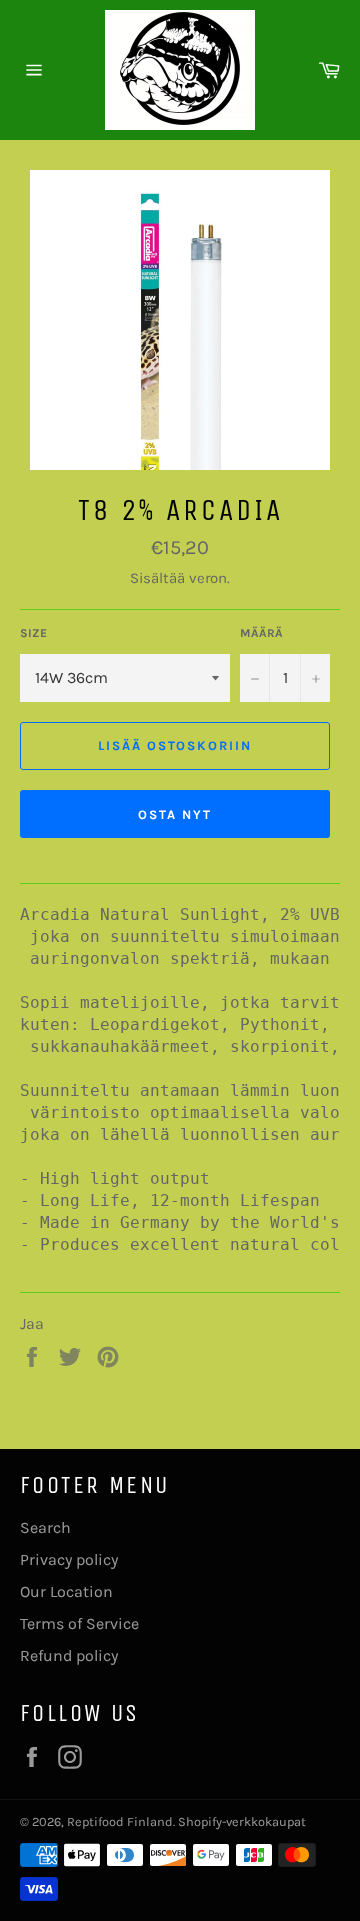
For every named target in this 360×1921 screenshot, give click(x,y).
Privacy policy (69, 1559)
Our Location (66, 1591)
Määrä (261, 633)
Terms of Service (79, 1623)
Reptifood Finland (120, 1821)
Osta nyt (175, 814)
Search (45, 1527)
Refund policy (69, 1655)
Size (33, 633)
